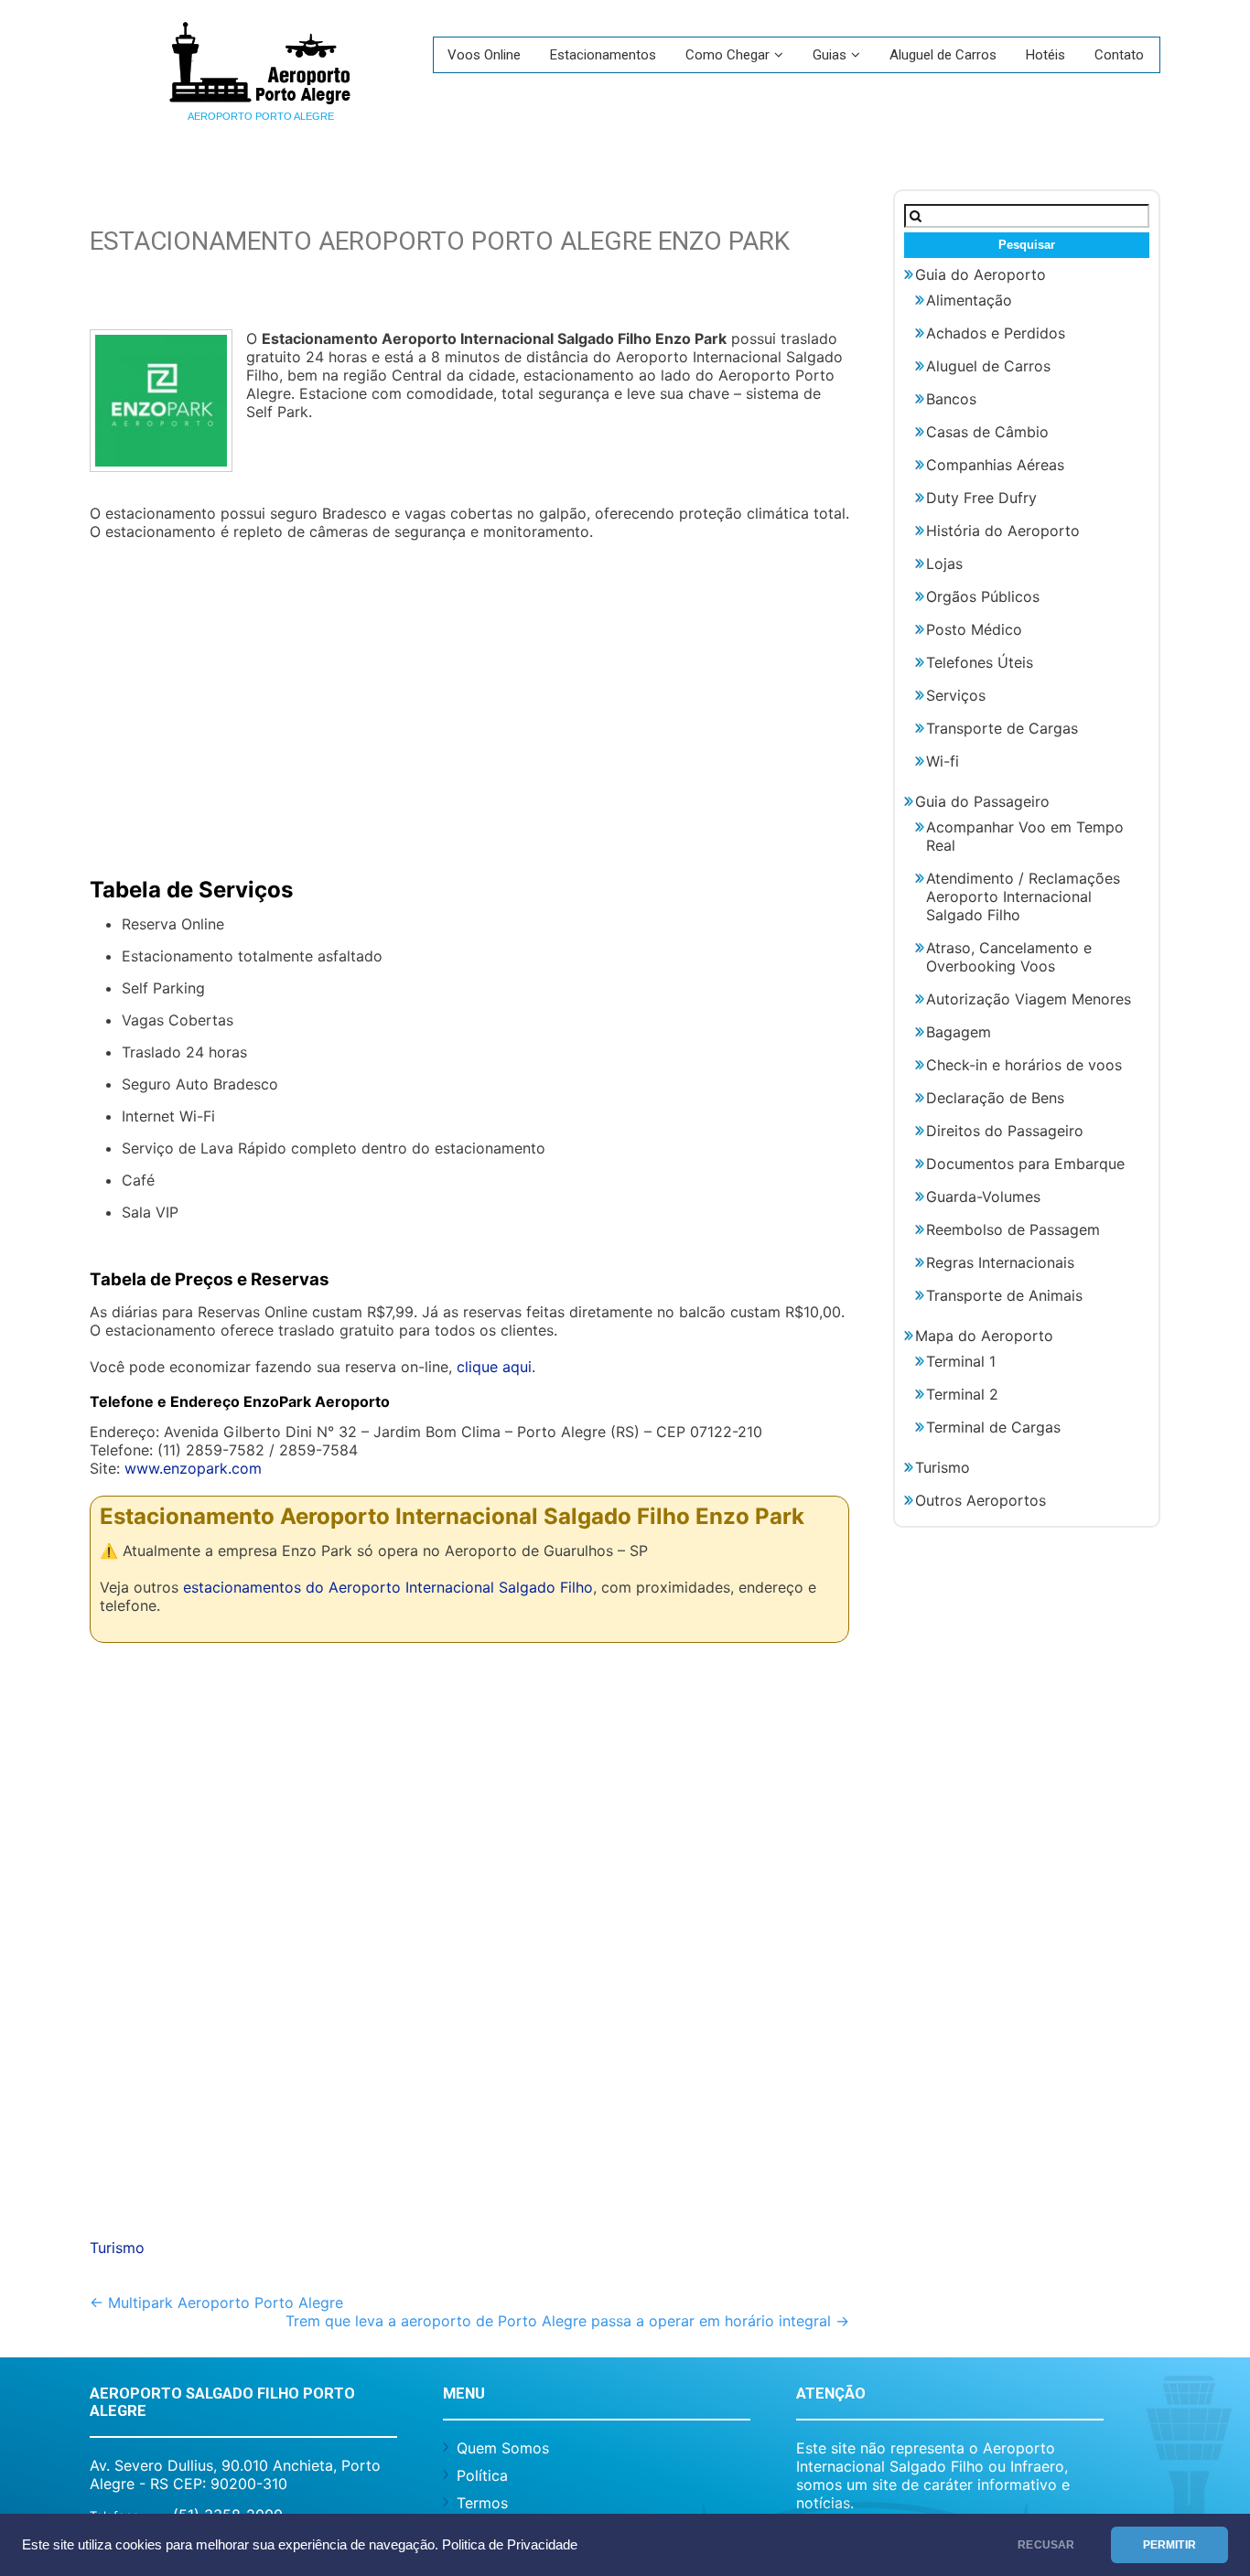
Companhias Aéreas (995, 465)
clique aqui (494, 1367)
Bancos (951, 399)
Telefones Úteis (980, 662)
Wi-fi (943, 761)
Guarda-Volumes (983, 1197)
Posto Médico (974, 629)
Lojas (944, 563)
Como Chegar (727, 55)
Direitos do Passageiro (1005, 1131)
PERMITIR (1169, 2545)
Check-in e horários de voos (1024, 1065)
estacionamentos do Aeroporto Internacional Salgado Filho (388, 1587)
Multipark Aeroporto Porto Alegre (216, 2302)
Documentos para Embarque (1025, 1164)
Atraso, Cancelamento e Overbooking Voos (1009, 957)
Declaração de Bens (995, 1098)
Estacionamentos (603, 55)
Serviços (956, 695)
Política (482, 2475)
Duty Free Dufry (981, 498)
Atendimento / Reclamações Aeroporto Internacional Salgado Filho (1023, 896)
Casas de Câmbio (987, 432)
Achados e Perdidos (996, 333)
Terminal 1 (961, 1361)
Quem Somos (503, 2448)
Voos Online (484, 55)
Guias (830, 55)
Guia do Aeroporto (981, 274)
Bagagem (959, 1032)
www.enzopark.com (193, 1468)
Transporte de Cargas (1002, 728)
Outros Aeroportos (981, 1500)
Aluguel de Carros (943, 55)
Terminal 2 (962, 1394)
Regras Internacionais (1000, 1262)
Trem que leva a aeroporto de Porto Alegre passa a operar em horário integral (567, 2321)
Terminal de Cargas (993, 1427)
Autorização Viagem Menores (1029, 999)
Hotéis (1045, 55)
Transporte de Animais (1004, 1295)
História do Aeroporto (1003, 531)
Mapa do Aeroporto (984, 1336)
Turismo (117, 2248)
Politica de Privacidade (510, 2545)
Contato (1119, 55)
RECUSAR (1046, 2545)
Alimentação (969, 300)
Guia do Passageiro (982, 801)
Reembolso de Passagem (1013, 1229)
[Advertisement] (469, 701)
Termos (482, 2503)
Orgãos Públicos (983, 596)
